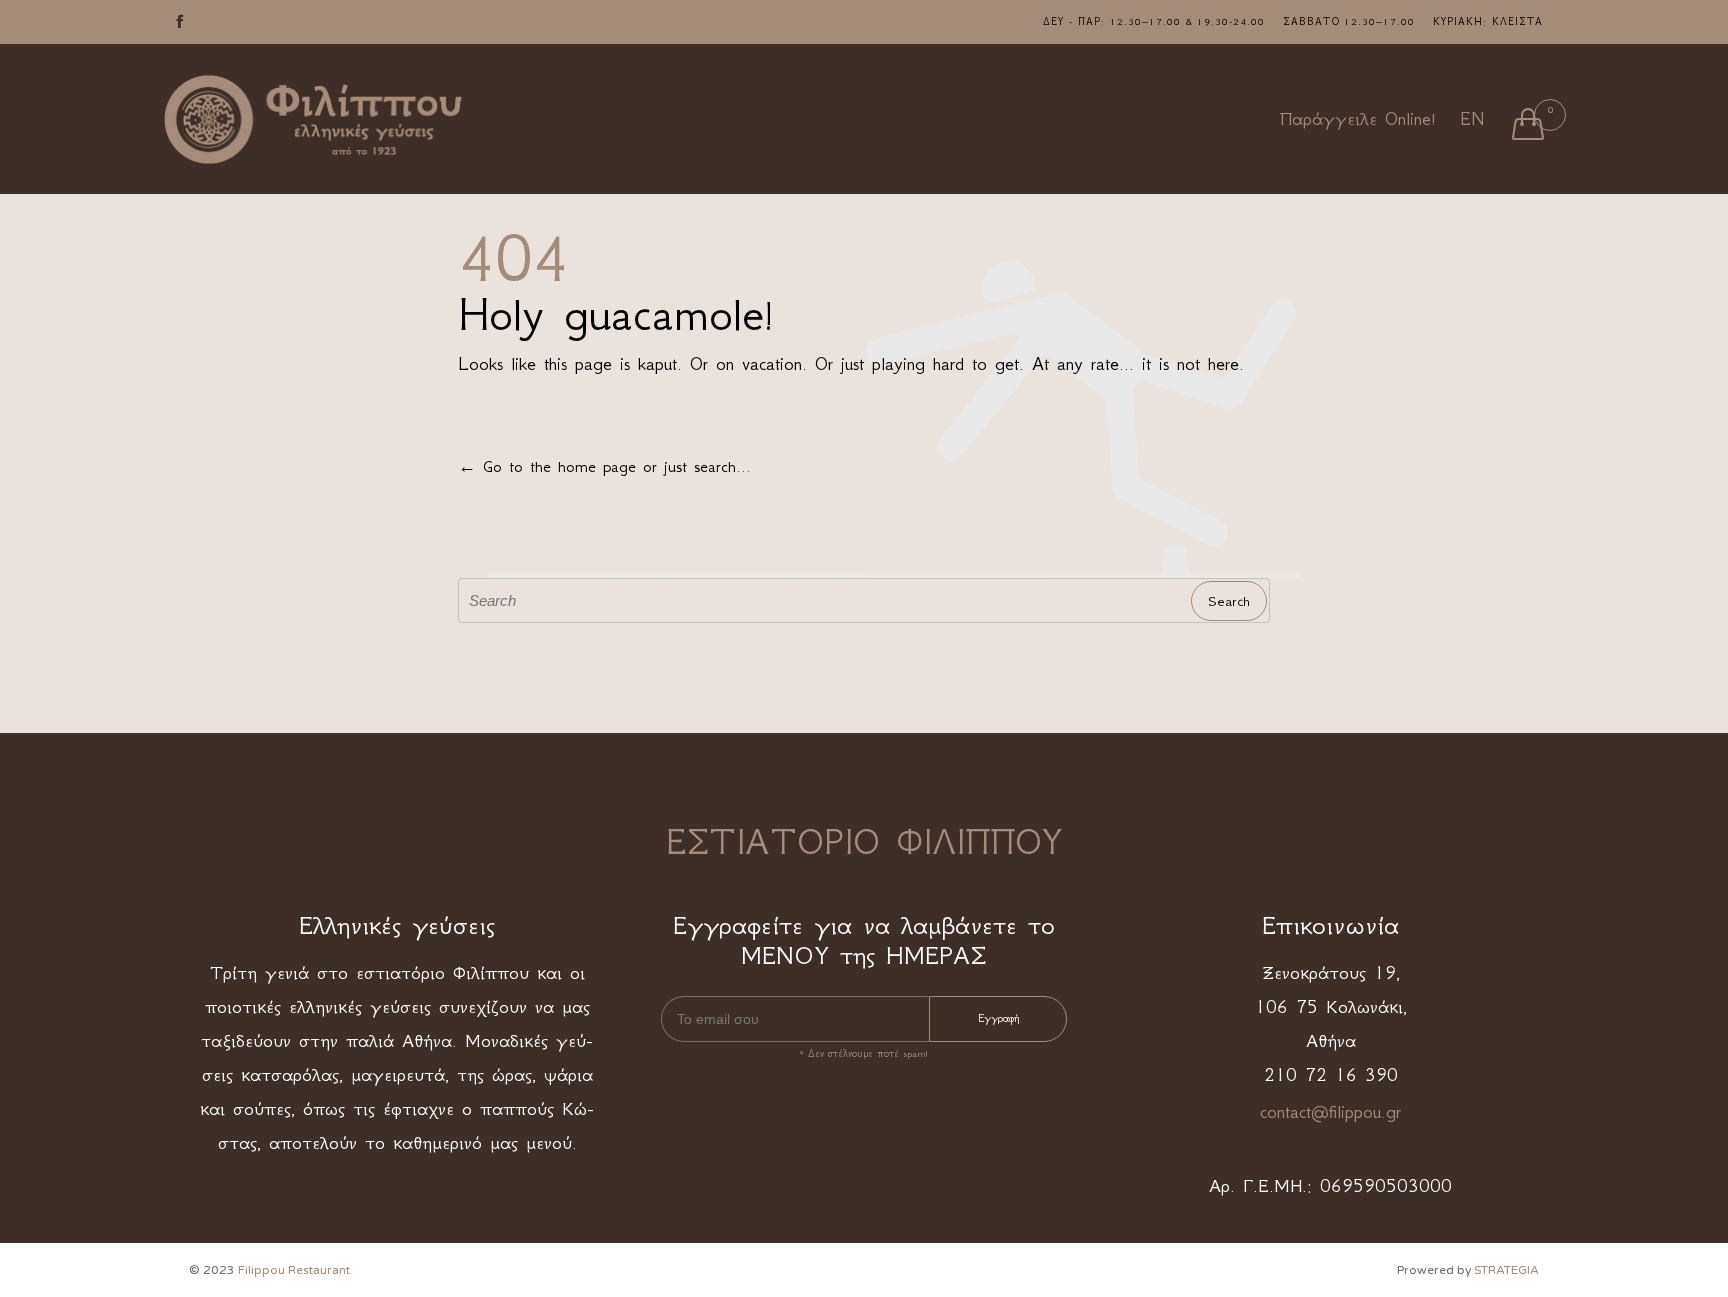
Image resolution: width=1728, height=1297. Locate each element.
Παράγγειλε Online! (1358, 119)
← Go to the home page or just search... (604, 466)
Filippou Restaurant (294, 1270)
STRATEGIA (1506, 1270)
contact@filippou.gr (1330, 1112)
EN (1472, 119)
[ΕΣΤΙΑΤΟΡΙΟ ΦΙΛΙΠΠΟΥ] (314, 119)
